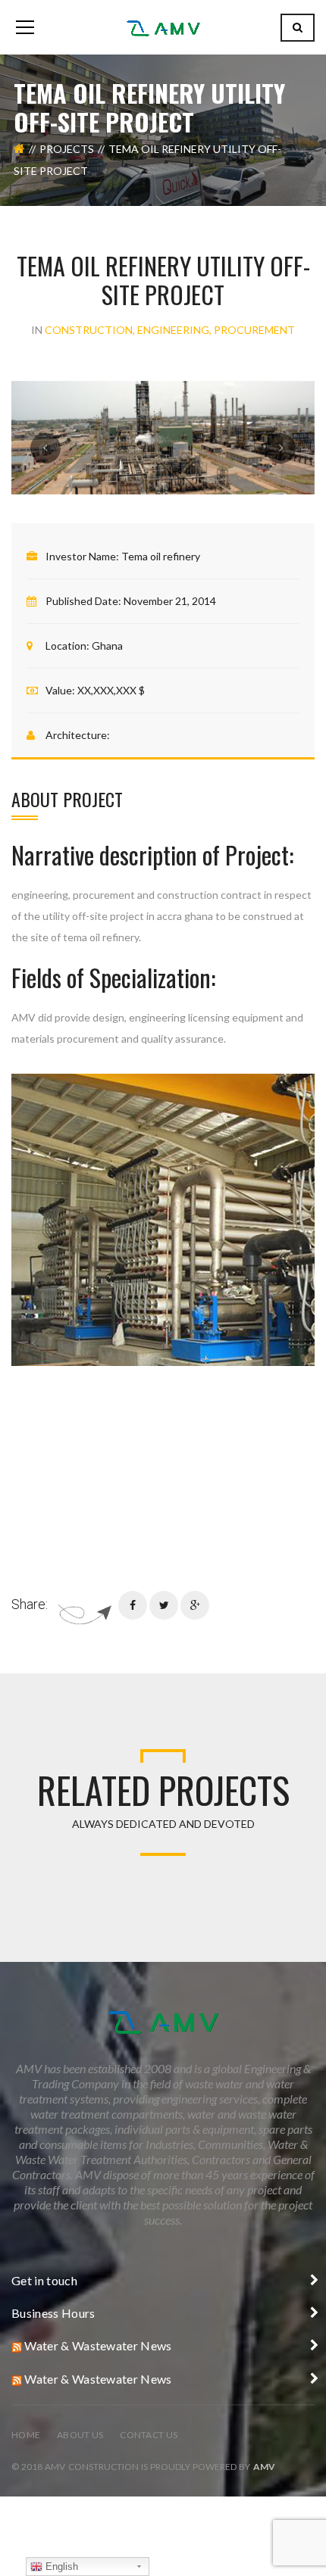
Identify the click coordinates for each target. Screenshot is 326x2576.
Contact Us (149, 2435)
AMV (264, 2467)
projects (67, 149)
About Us (80, 2435)
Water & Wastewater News (98, 2345)
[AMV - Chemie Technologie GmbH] (163, 27)
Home (26, 2435)
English (60, 2567)
